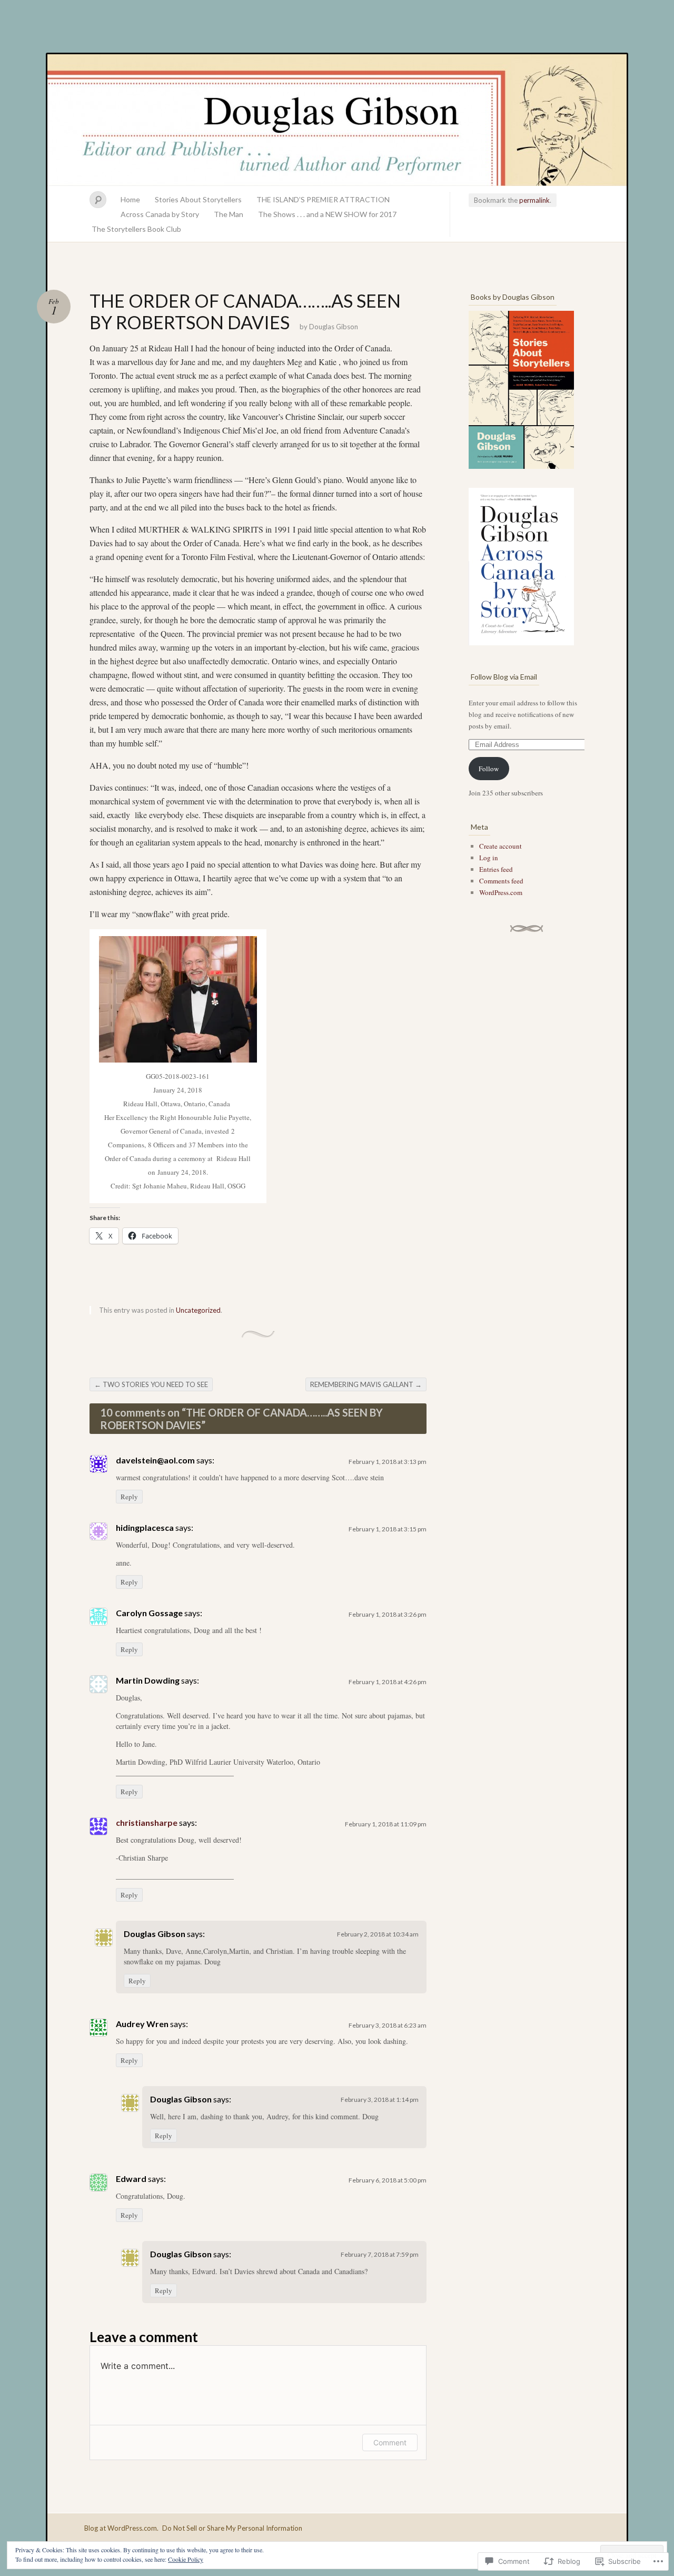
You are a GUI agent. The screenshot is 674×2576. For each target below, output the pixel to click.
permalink (534, 200)
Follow (489, 769)
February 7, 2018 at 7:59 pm (380, 2254)
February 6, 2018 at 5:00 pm (388, 2180)
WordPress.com (501, 892)
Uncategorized (198, 1310)
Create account (500, 846)
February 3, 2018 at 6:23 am (388, 2025)
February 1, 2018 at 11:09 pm (386, 1824)
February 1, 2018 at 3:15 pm (388, 1529)
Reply (129, 1497)
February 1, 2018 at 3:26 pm (388, 1614)
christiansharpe (147, 1822)
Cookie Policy (186, 2559)
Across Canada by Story (160, 214)
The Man (229, 214)
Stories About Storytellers (198, 199)
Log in (489, 858)
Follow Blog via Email (504, 677)
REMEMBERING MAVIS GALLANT (366, 1384)
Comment (390, 2442)
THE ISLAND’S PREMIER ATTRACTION (323, 199)
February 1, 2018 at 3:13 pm (388, 1462)
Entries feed (496, 869)
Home (130, 199)
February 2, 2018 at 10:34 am (378, 1934)
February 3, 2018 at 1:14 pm (380, 2100)
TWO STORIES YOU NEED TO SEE (151, 1384)
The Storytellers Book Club (136, 229)
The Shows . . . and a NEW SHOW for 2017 (327, 214)
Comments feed (501, 881)
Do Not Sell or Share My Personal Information (232, 2528)
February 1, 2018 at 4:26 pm (388, 1682)
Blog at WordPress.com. (121, 2528)
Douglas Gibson (337, 120)
